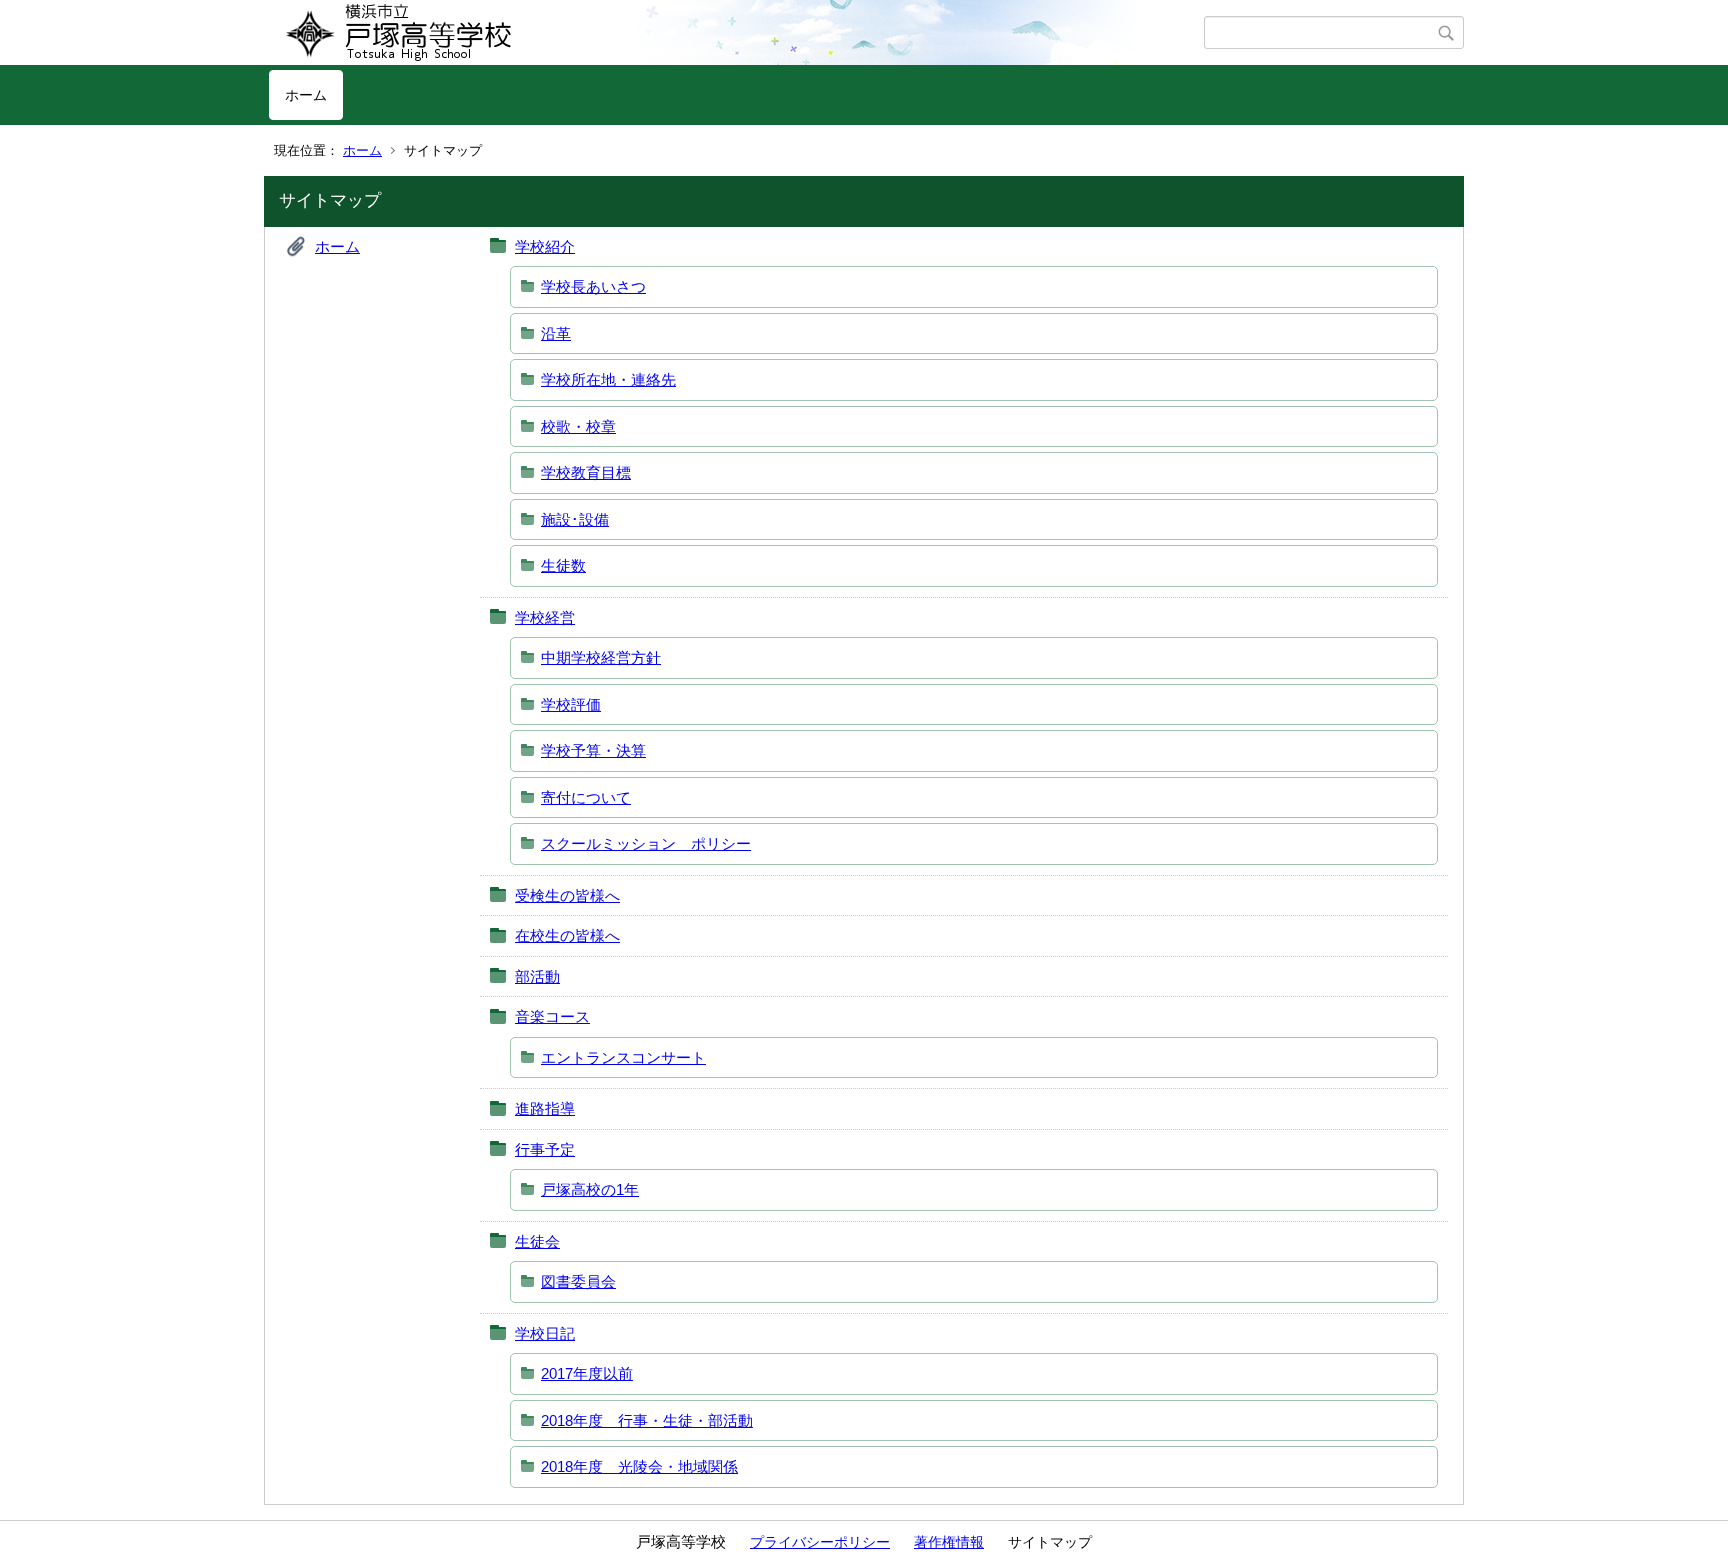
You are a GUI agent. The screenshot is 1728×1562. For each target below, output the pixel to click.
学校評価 (571, 704)
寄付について (586, 797)
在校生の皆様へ (567, 935)
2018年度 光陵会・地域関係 (639, 1466)
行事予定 (545, 1149)
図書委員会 (578, 1281)
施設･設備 (575, 519)
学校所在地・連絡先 (608, 379)
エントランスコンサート (623, 1057)
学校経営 (545, 617)
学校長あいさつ (593, 286)
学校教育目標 (586, 472)
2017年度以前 (587, 1373)
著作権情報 (949, 1542)
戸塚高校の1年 (590, 1189)
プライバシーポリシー (820, 1542)
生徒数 (563, 565)
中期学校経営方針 (601, 657)
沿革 (556, 333)
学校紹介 (545, 246)
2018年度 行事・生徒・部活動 (647, 1420)
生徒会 (537, 1241)
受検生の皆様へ (567, 895)
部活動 (537, 976)
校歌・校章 (578, 426)
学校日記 (545, 1333)
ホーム (306, 95)
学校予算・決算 (593, 750)
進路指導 (545, 1108)
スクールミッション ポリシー (646, 843)
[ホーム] (736, 33)
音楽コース (552, 1016)
